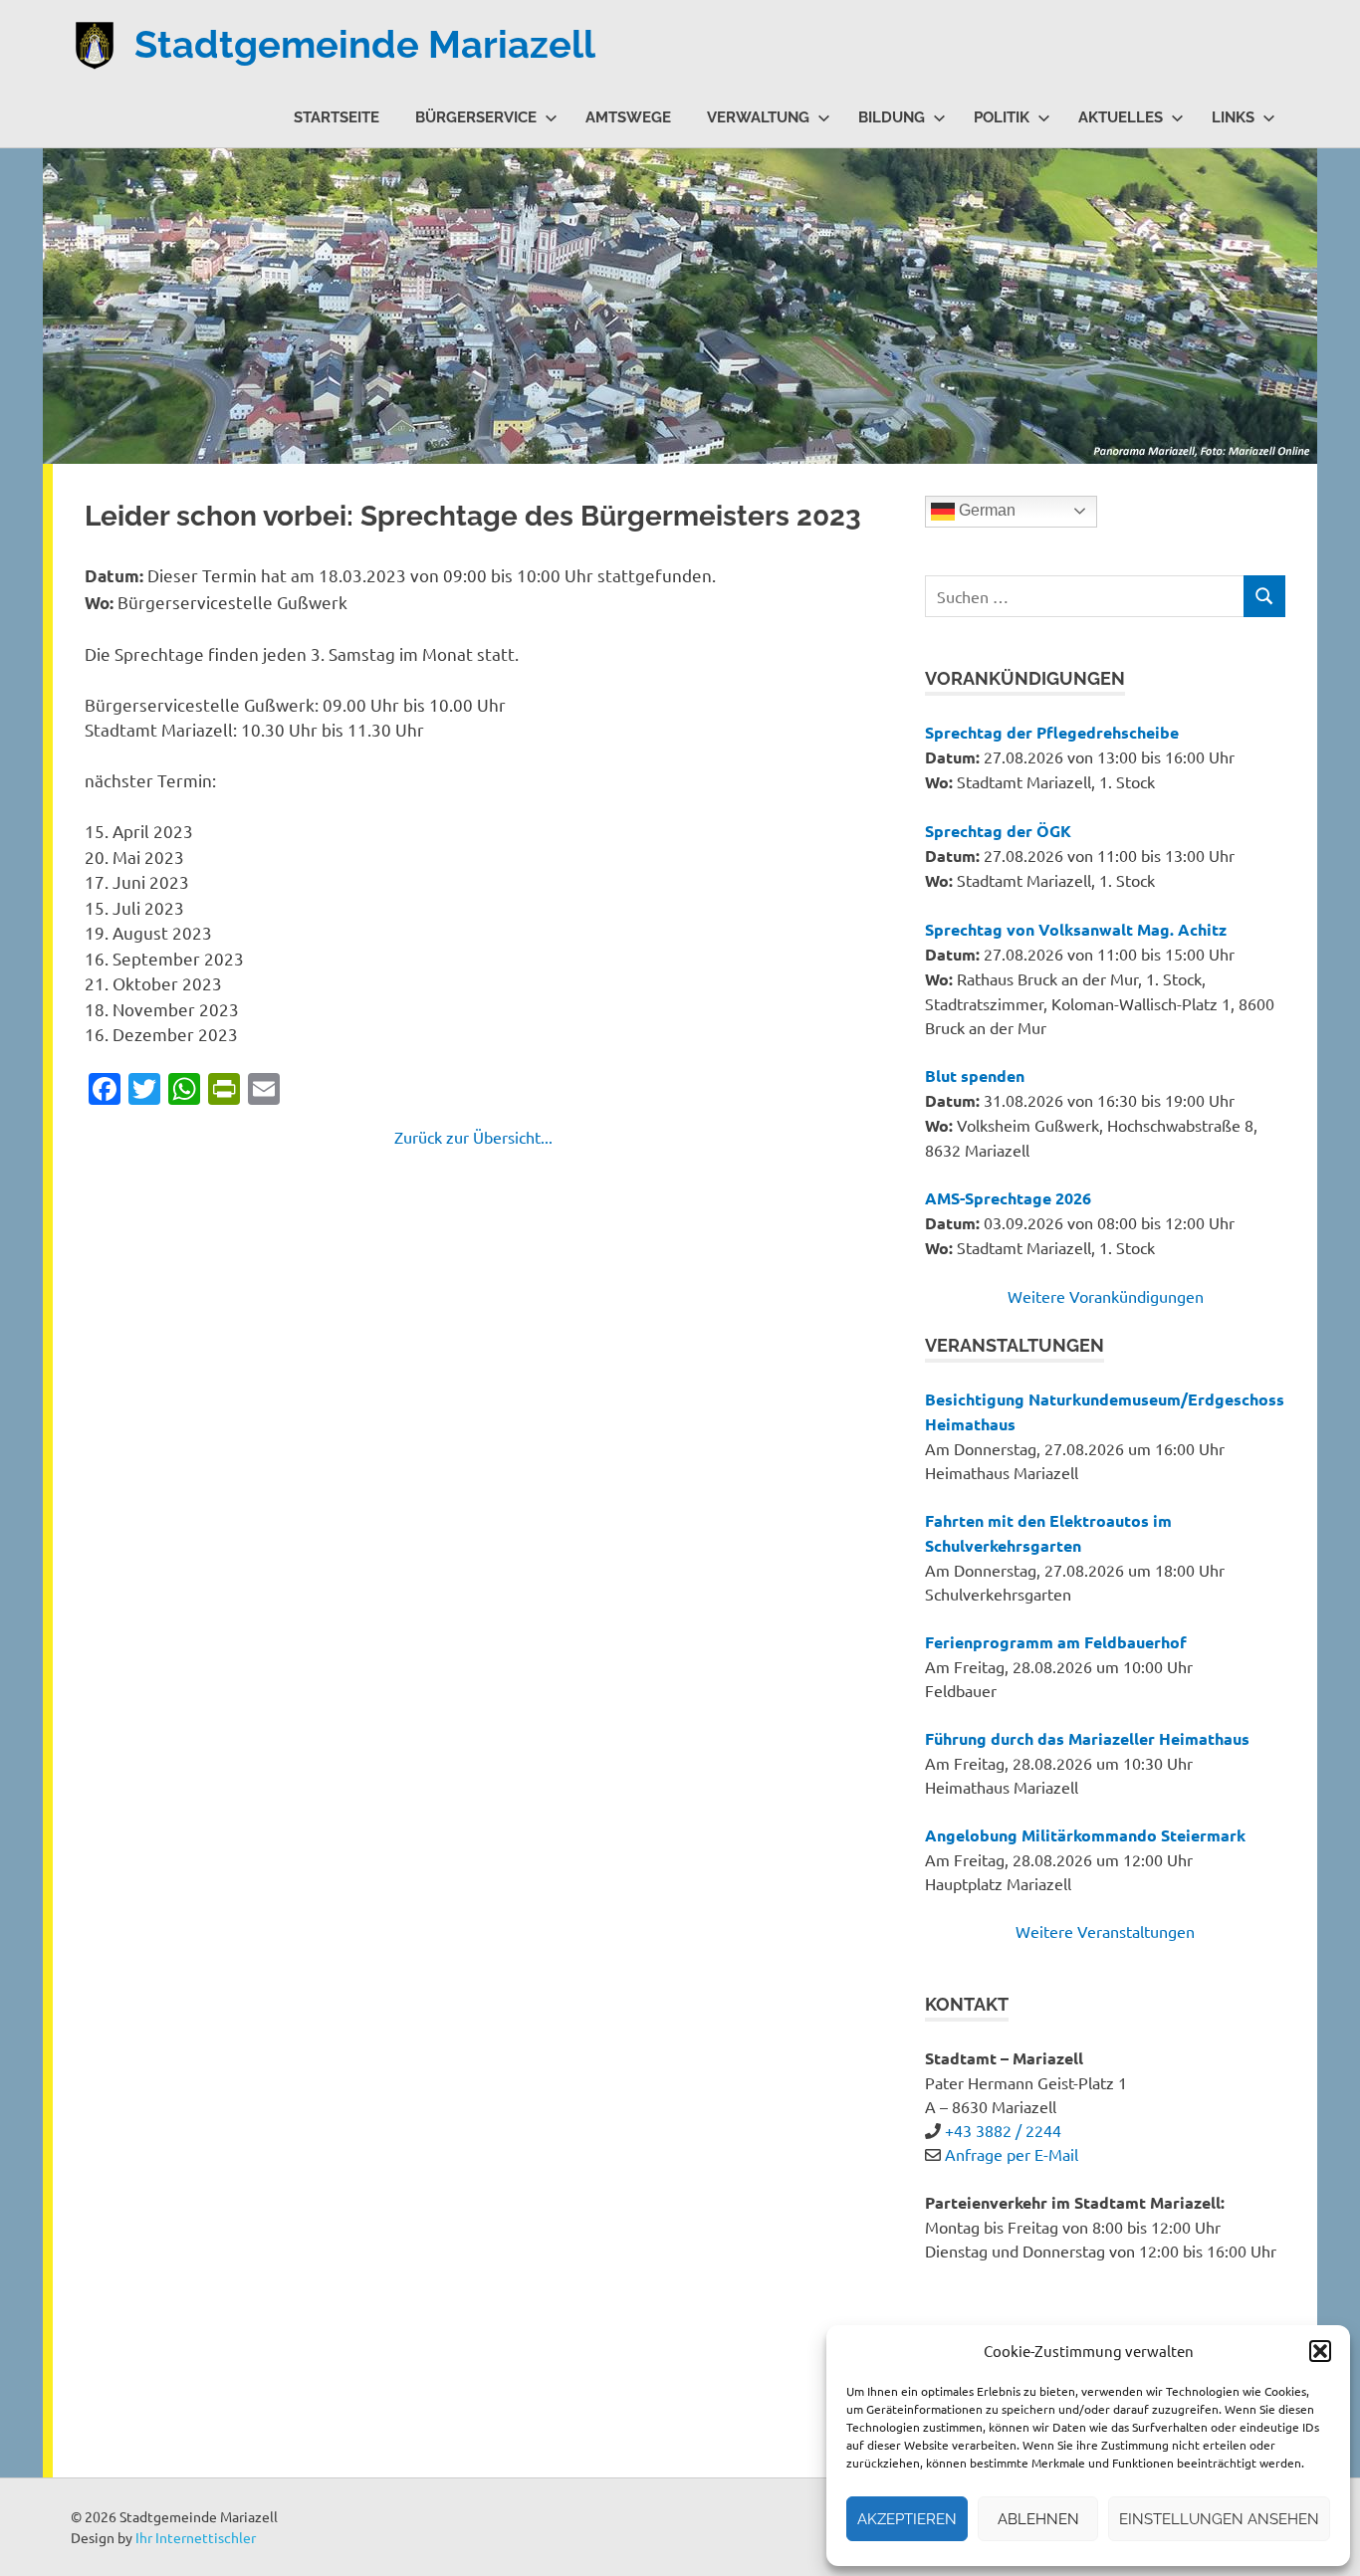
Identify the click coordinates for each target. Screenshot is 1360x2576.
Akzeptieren (907, 2519)
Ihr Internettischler (196, 2537)
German (985, 510)
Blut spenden (975, 1075)
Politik (1002, 117)
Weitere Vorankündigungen (1106, 1296)
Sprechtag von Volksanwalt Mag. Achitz (1076, 929)
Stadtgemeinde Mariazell (365, 44)
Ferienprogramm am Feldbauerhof (1056, 1642)
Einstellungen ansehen (1219, 2519)
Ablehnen (1038, 2519)
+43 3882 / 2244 (1003, 2130)
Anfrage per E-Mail (1012, 2154)
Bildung (892, 117)
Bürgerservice (476, 117)
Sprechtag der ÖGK (998, 831)
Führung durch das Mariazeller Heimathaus (1087, 1738)
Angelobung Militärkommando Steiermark (1085, 1835)
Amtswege (628, 117)
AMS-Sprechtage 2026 (1008, 1198)
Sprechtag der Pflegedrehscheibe (1052, 732)
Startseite (337, 117)
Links (1233, 117)
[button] (1320, 2351)
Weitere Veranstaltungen (1105, 1931)
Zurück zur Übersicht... (473, 1137)
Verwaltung (758, 117)
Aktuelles (1121, 117)
